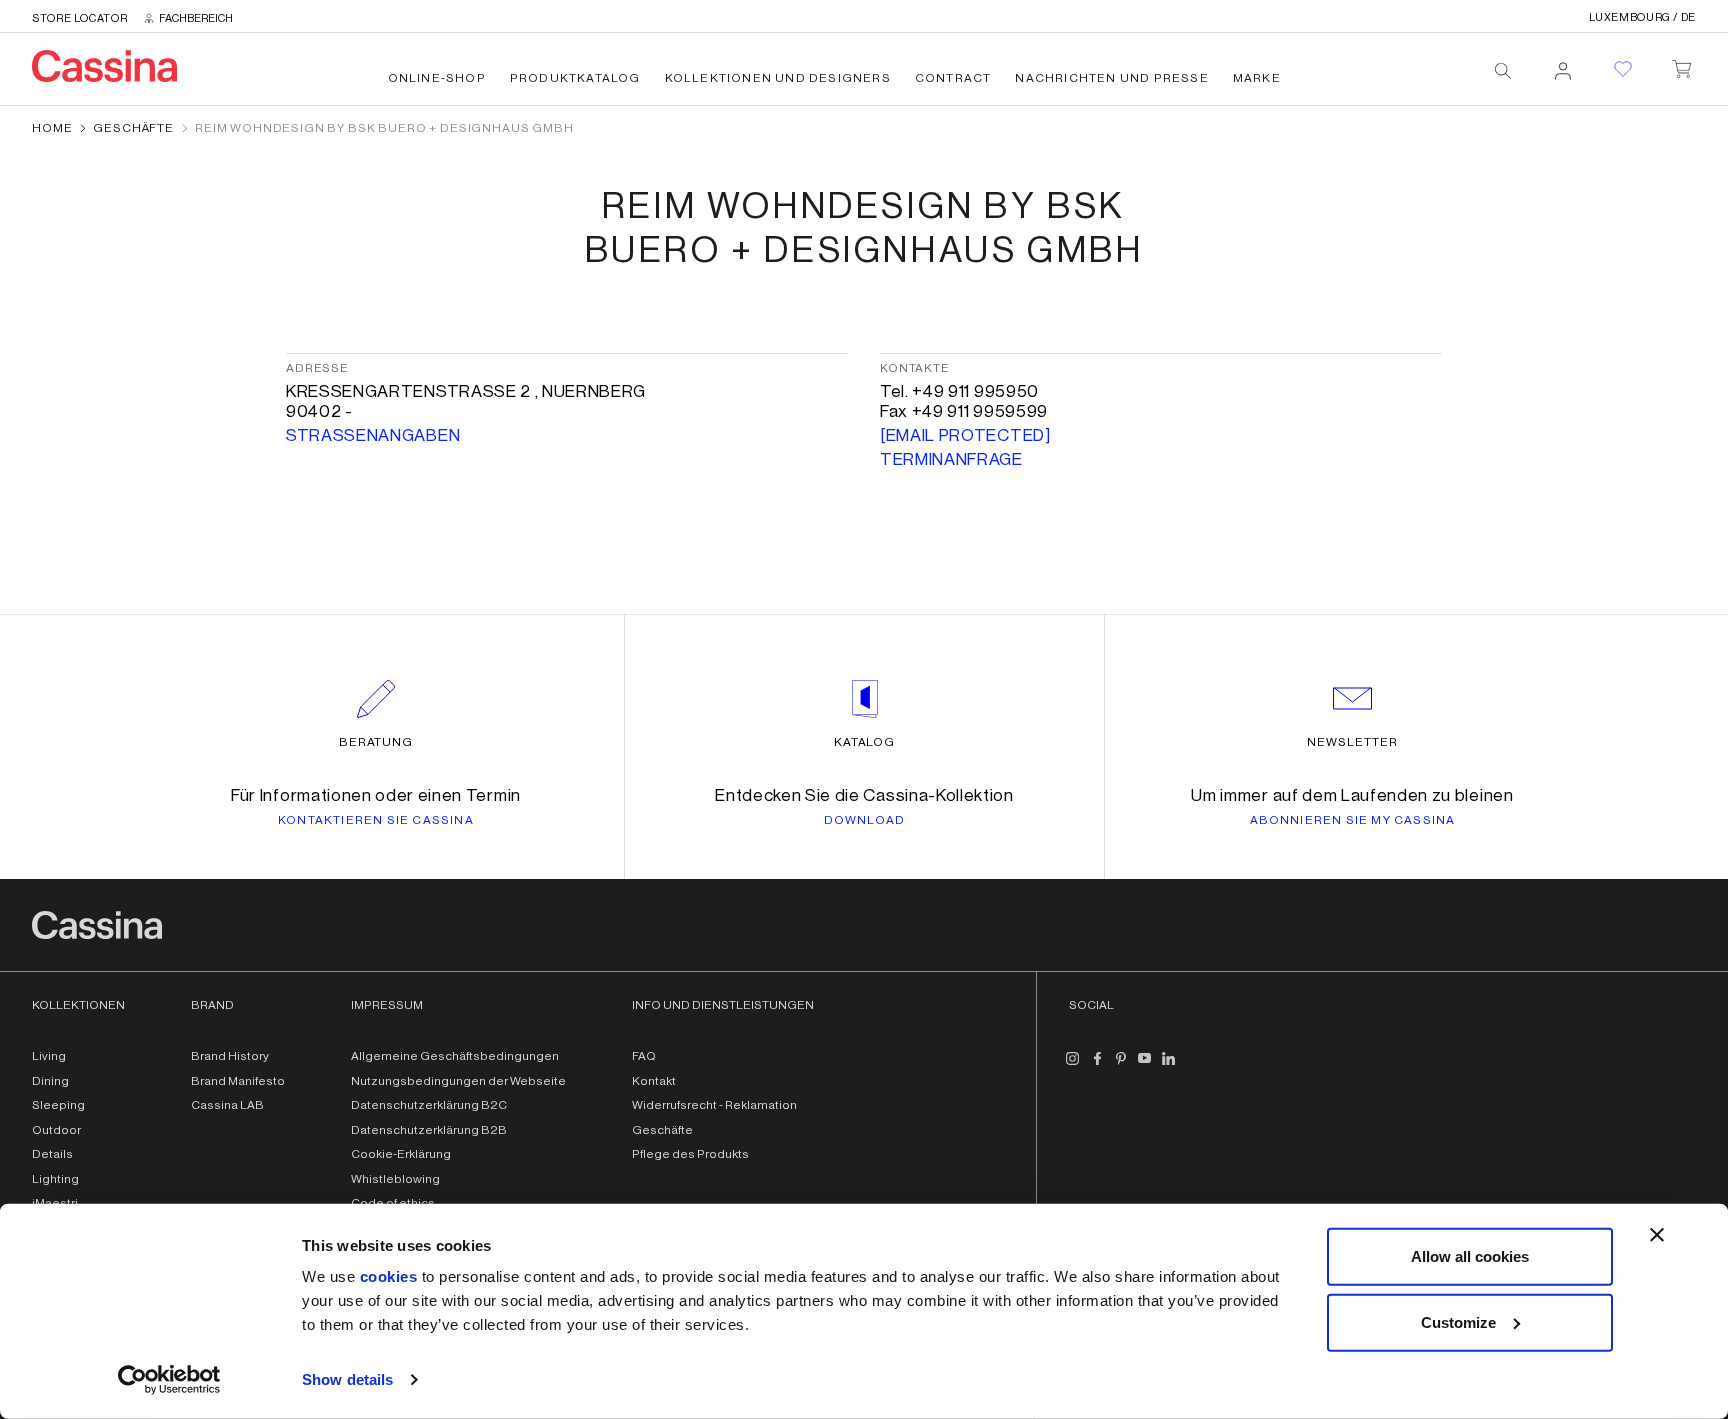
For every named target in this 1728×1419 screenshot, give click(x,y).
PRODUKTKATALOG (575, 78)
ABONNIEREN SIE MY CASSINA (1353, 820)
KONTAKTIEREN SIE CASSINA (376, 820)
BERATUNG (376, 742)
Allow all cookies (1470, 1256)
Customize (1458, 1321)
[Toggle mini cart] (1681, 65)
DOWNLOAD (865, 820)
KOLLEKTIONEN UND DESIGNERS (778, 78)
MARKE (1257, 78)
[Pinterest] (1121, 1066)
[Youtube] (1145, 1066)
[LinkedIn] (1169, 1066)
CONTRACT (953, 78)
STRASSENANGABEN (373, 435)
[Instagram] (1073, 1066)
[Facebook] (1097, 1066)
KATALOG (865, 742)
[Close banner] (1657, 1235)
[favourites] (1623, 69)
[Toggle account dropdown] (1563, 65)
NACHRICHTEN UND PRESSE (1111, 78)
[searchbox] (1503, 71)
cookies (389, 1276)
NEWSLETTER (1352, 742)
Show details (347, 1379)
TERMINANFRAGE (951, 459)
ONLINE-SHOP (437, 78)
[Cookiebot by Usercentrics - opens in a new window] (169, 1380)
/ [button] (1642, 17)
